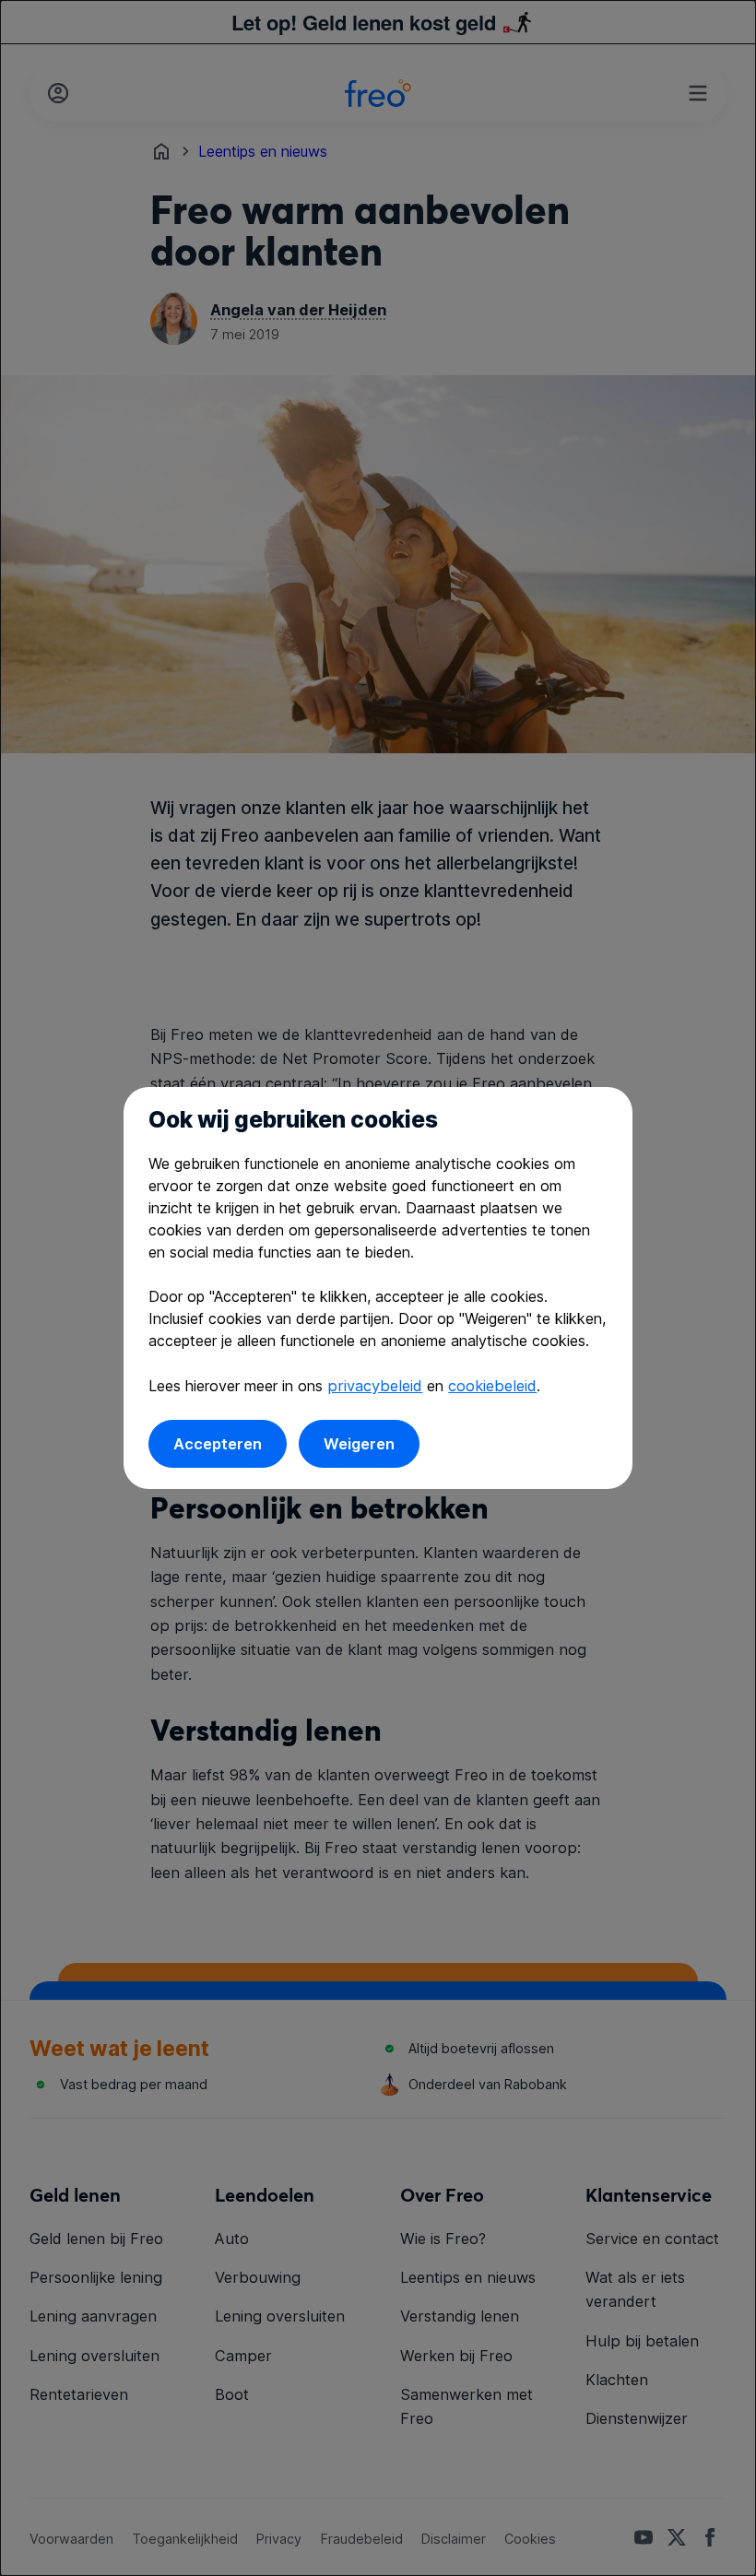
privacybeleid (375, 1386)
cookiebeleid (492, 1386)
